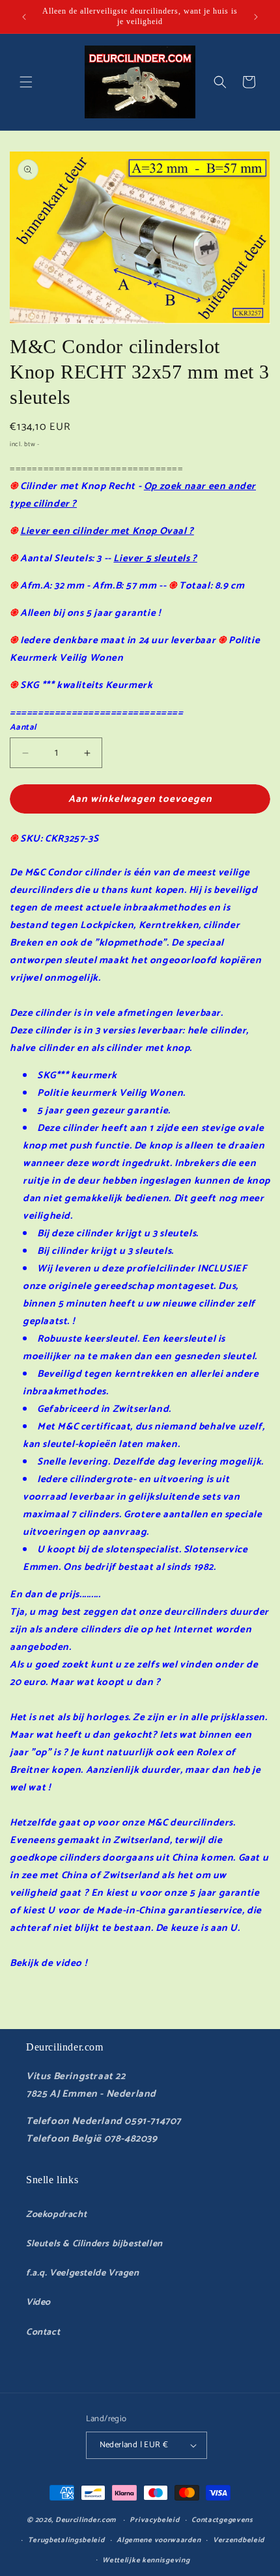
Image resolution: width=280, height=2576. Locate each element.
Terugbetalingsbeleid (66, 2540)
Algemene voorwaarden (159, 2540)
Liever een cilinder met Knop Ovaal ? (107, 531)
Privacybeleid (154, 2520)
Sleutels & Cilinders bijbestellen (94, 2244)
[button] (26, 82)
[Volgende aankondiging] (256, 17)
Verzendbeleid (239, 2540)
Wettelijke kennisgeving (146, 2560)
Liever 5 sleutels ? (155, 558)
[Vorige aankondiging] (24, 17)
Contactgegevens (222, 2520)
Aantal (23, 728)
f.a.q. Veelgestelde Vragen (83, 2273)
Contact (43, 2332)
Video (38, 2303)
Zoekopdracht (56, 2215)
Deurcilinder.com (86, 2520)
